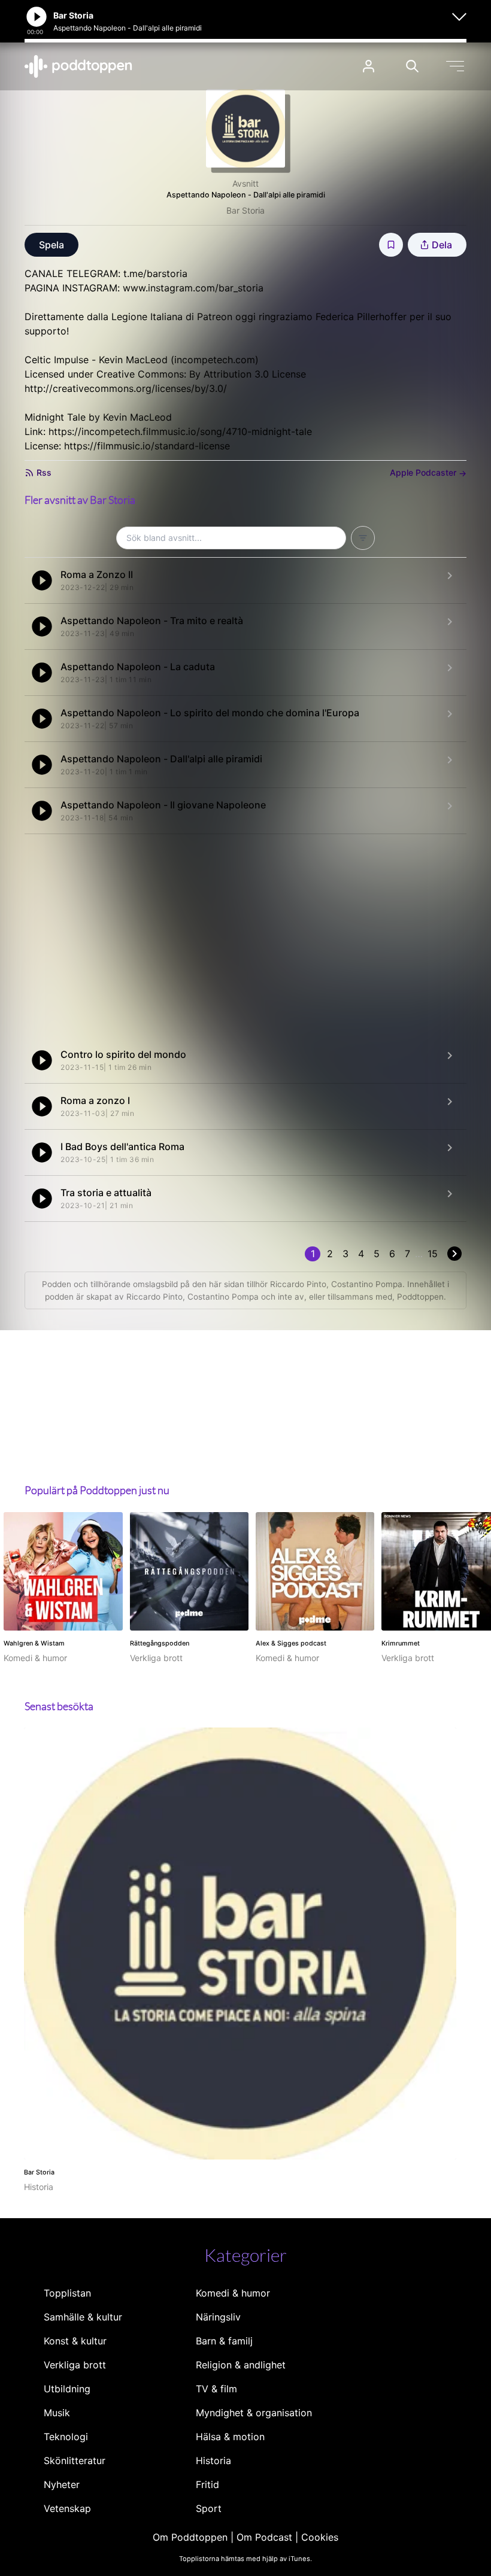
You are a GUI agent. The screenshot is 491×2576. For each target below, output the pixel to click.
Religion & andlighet (241, 2365)
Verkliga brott (75, 2365)
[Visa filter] (363, 538)
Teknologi (66, 2437)
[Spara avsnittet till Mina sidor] (391, 245)
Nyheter (62, 2484)
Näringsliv (218, 2317)
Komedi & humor (233, 2293)
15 (433, 1254)
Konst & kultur (75, 2341)
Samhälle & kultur (83, 2317)
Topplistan (67, 2293)
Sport (209, 2508)
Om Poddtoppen (190, 2537)
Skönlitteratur (75, 2461)
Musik (57, 2413)
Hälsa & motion (230, 2437)
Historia (213, 2461)
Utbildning (67, 2389)
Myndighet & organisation (254, 2413)
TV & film (216, 2389)
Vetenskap (67, 2508)
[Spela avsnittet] (42, 580)
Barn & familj (224, 2341)
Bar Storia (245, 210)
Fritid (207, 2484)
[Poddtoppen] (78, 66)
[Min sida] (369, 66)
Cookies (320, 2537)
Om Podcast (264, 2537)
